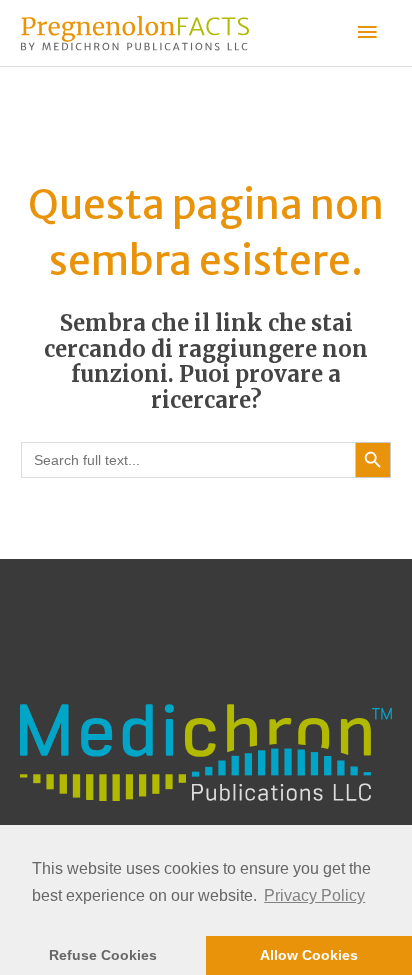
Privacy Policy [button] (314, 895)
